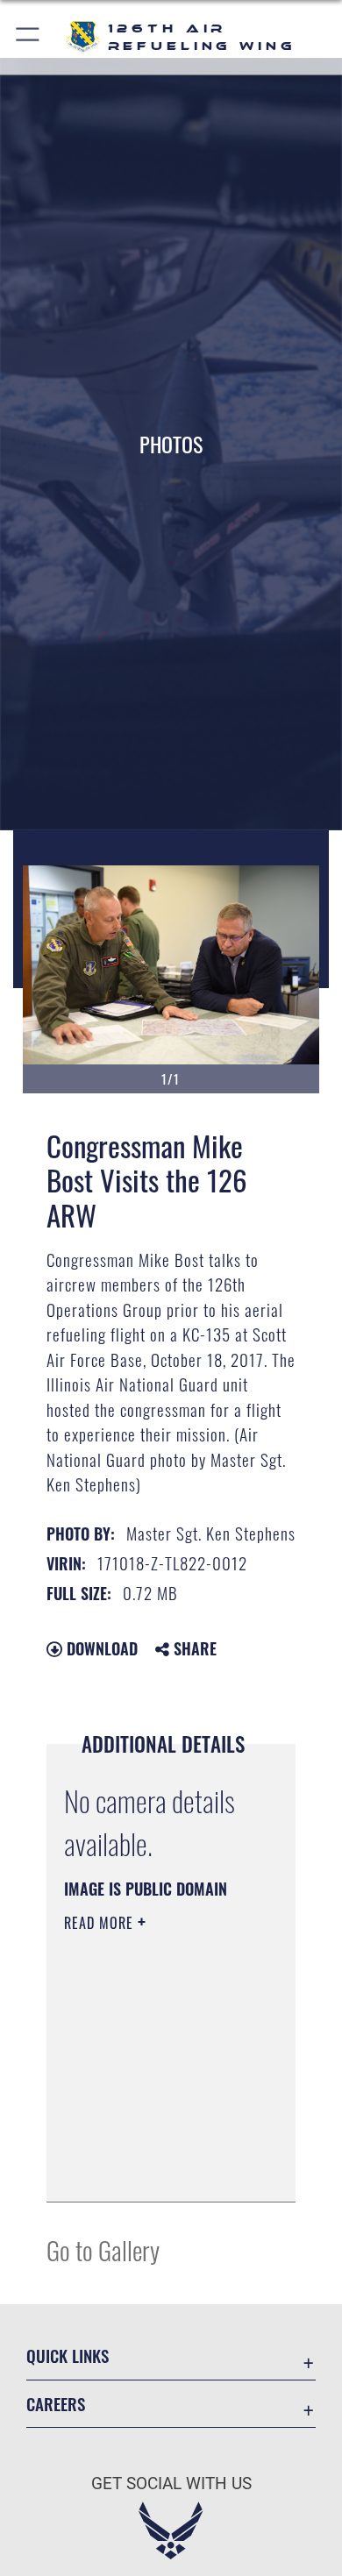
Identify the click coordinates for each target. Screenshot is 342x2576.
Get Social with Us (171, 2483)
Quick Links (68, 2355)
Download (100, 1648)
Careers (56, 2404)
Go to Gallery (103, 2249)
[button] (28, 37)
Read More (101, 1923)
